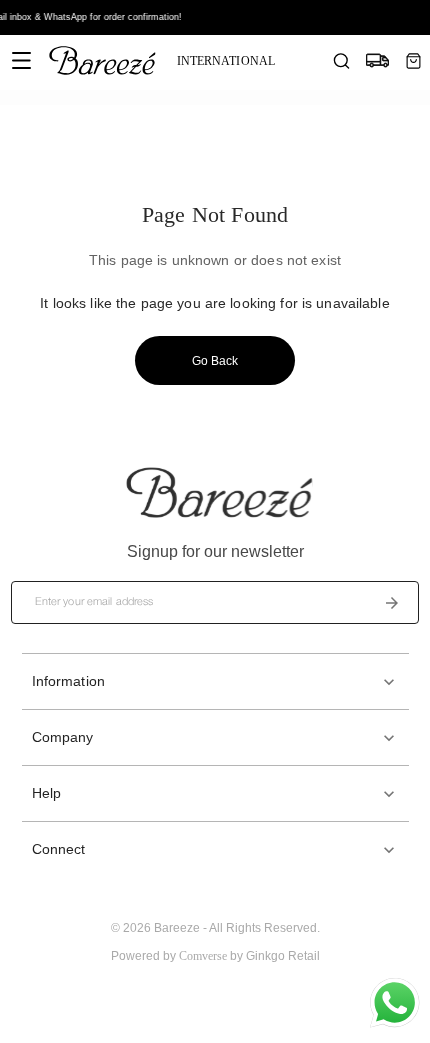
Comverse (203, 956)
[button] (215, 681)
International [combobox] (226, 61)
